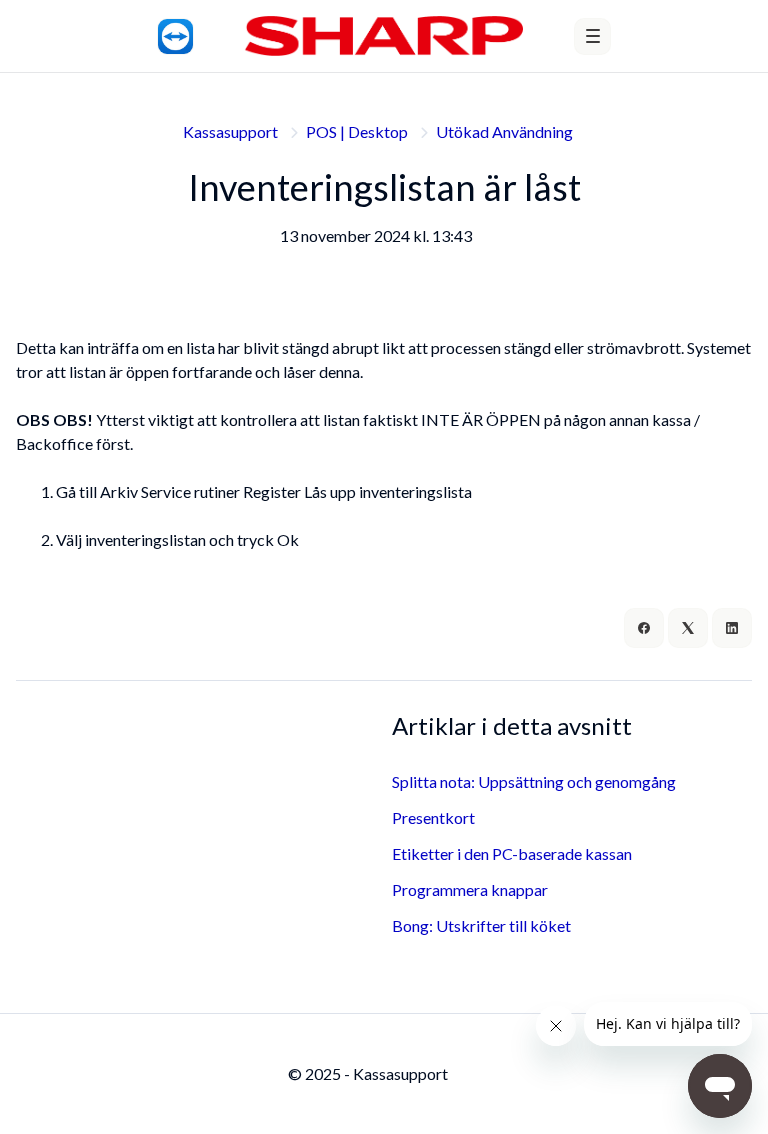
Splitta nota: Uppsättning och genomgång (534, 781)
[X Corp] (688, 628)
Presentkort (433, 817)
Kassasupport (230, 131)
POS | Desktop (357, 131)
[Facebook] (644, 628)
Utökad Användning (504, 131)
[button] (592, 36)
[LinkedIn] (732, 628)
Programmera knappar (470, 889)
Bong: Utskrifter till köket (481, 925)
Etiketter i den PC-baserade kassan (512, 853)
